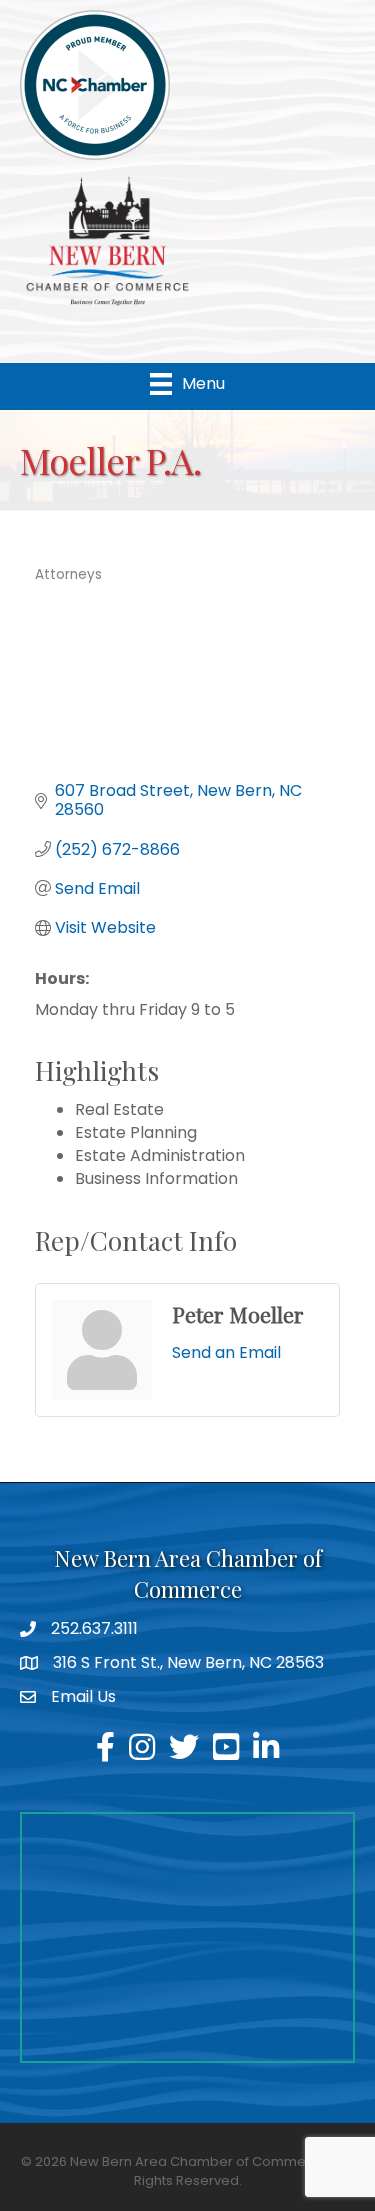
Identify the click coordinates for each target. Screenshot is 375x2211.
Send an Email (226, 1352)
